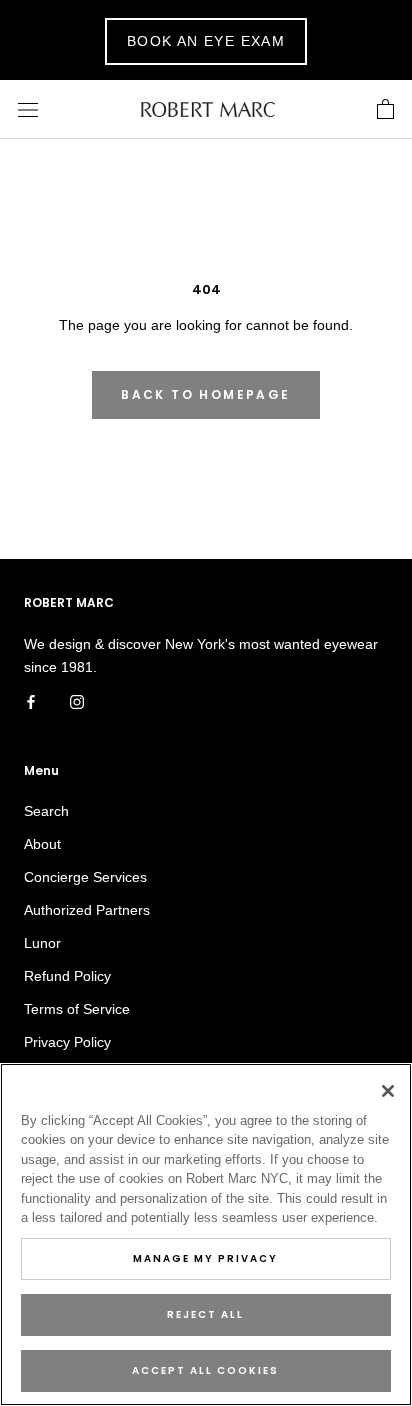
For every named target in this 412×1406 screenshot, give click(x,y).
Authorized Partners (87, 910)
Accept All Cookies (205, 1370)
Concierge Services (85, 877)
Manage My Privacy (205, 1258)
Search (46, 811)
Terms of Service (77, 1009)
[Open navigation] (28, 109)
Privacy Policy (67, 1042)
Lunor (42, 943)
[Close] (388, 1091)
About (42, 844)
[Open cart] (385, 110)
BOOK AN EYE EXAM (206, 41)
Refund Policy (67, 976)
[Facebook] (31, 701)
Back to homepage (205, 394)
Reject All (205, 1314)
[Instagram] (77, 701)
